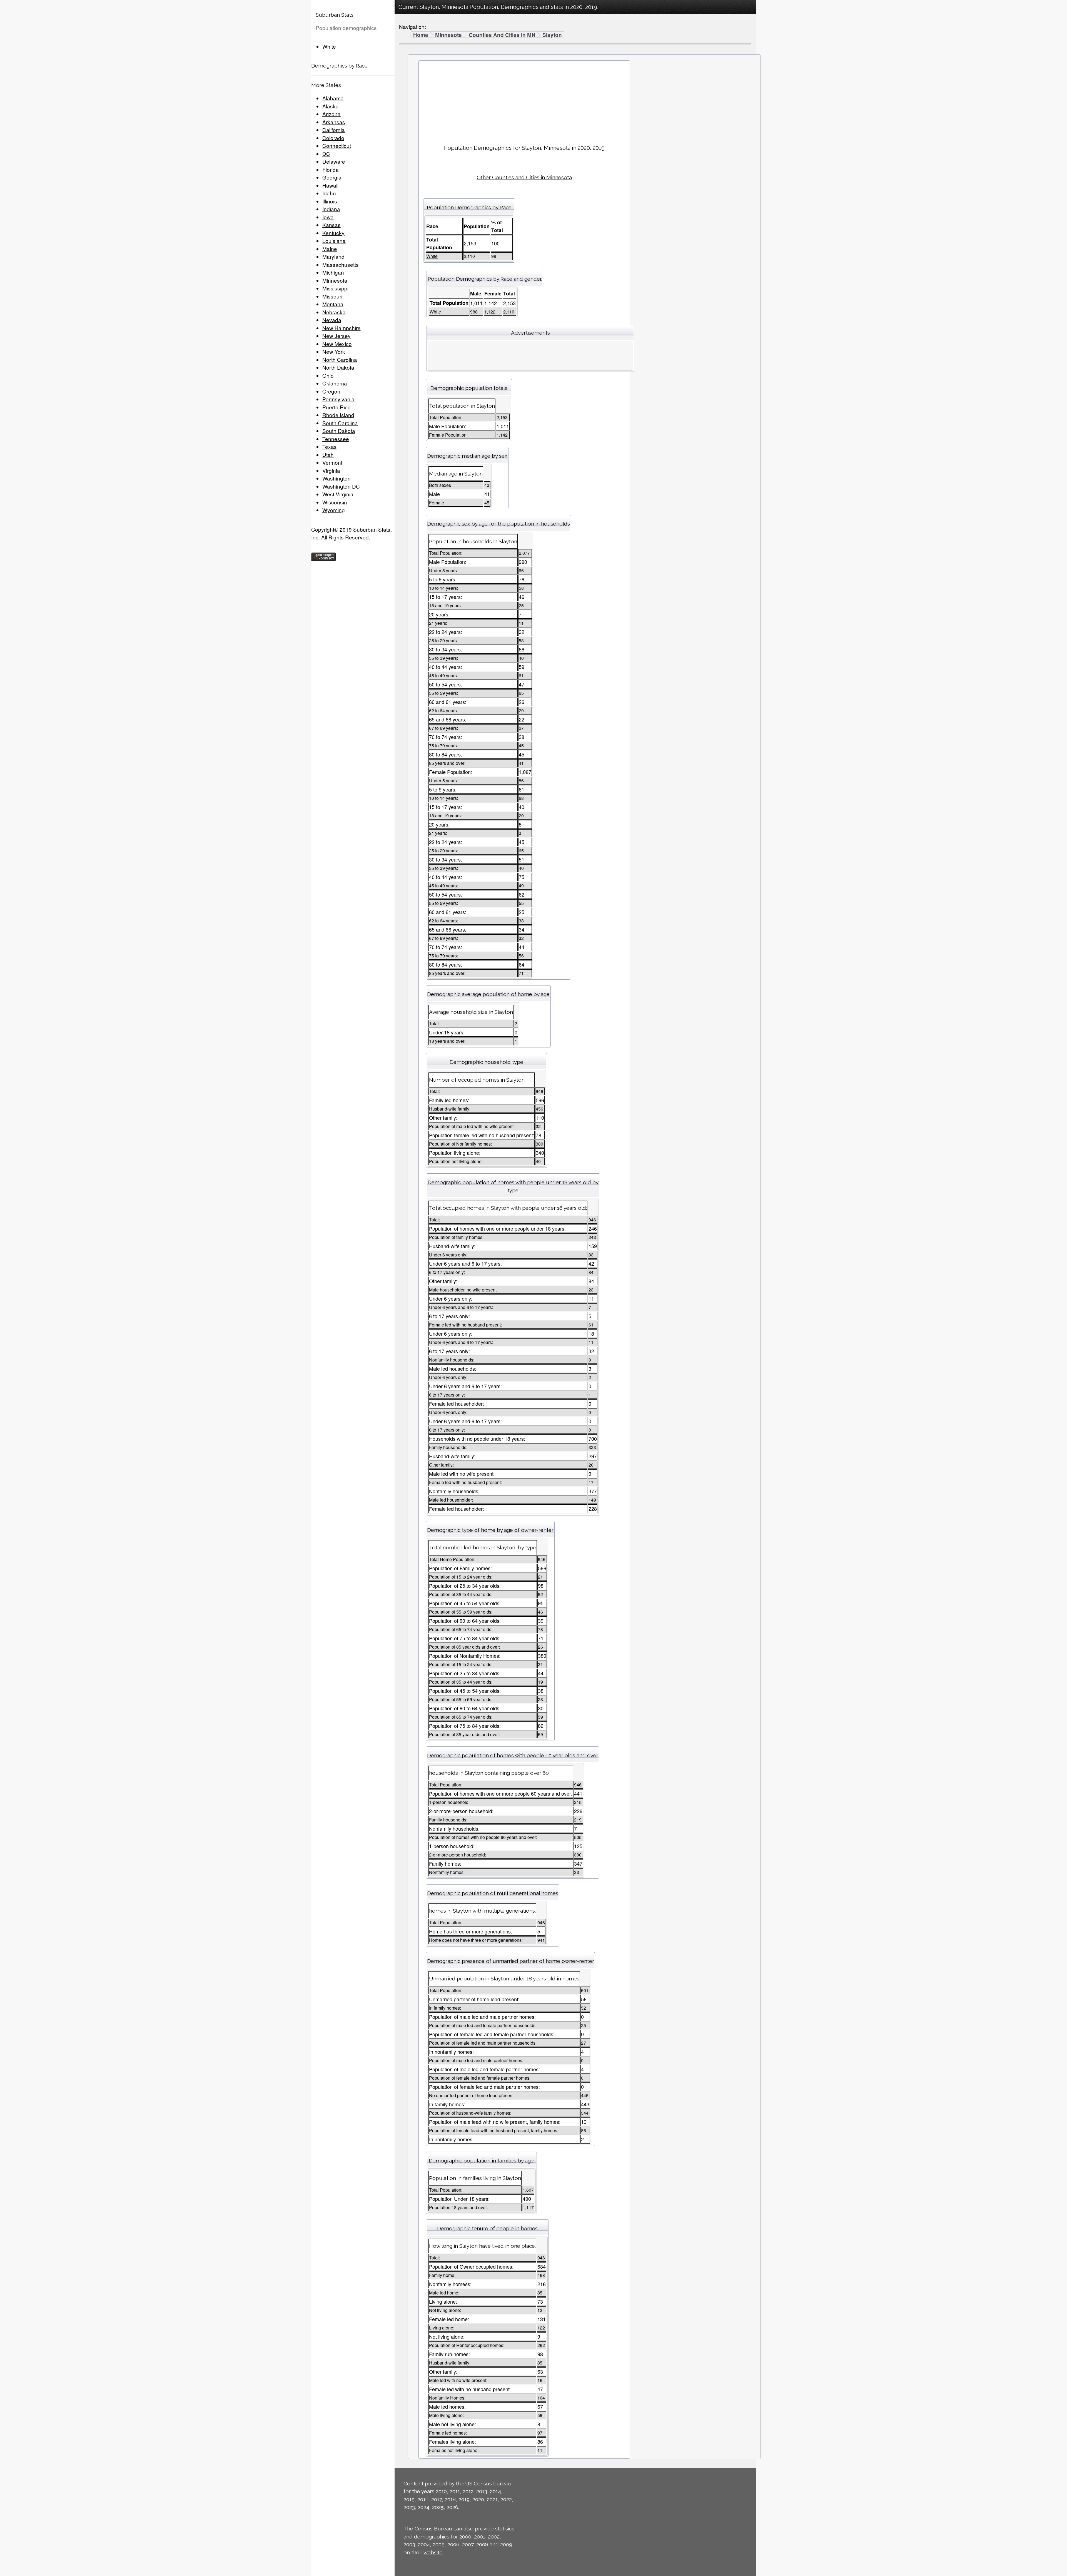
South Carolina (340, 423)
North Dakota (338, 367)
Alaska (331, 106)
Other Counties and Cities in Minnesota (524, 177)
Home (421, 35)
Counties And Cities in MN (502, 35)
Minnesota (335, 280)
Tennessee (336, 439)
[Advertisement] (524, 100)
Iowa (328, 217)
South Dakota (339, 431)
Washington (336, 478)
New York (334, 351)
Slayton (552, 35)
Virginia (331, 470)
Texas (330, 446)
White (329, 46)
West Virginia (338, 494)
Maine (330, 249)
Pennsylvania (338, 399)
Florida (331, 169)
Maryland (333, 256)
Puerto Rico (336, 407)
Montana (333, 304)
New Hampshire (341, 328)
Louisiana (334, 241)
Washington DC (341, 486)
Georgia (332, 177)
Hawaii (330, 185)
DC (326, 154)
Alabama (333, 98)
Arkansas (334, 122)
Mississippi (335, 288)
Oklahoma (335, 383)
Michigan (333, 272)
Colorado (333, 138)
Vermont (332, 462)
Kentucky (333, 233)
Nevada (332, 320)
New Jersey (336, 336)
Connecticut (337, 145)
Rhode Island (338, 415)
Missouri (332, 296)
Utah (328, 455)
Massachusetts (341, 264)
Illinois (330, 201)
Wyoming (334, 510)
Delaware (334, 161)
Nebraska (334, 312)
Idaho (329, 193)
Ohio (328, 375)
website (433, 2552)
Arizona (331, 114)
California (334, 130)
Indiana (331, 209)
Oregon (331, 391)
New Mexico (337, 344)
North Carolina (340, 359)
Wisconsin (335, 502)
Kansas (331, 225)
